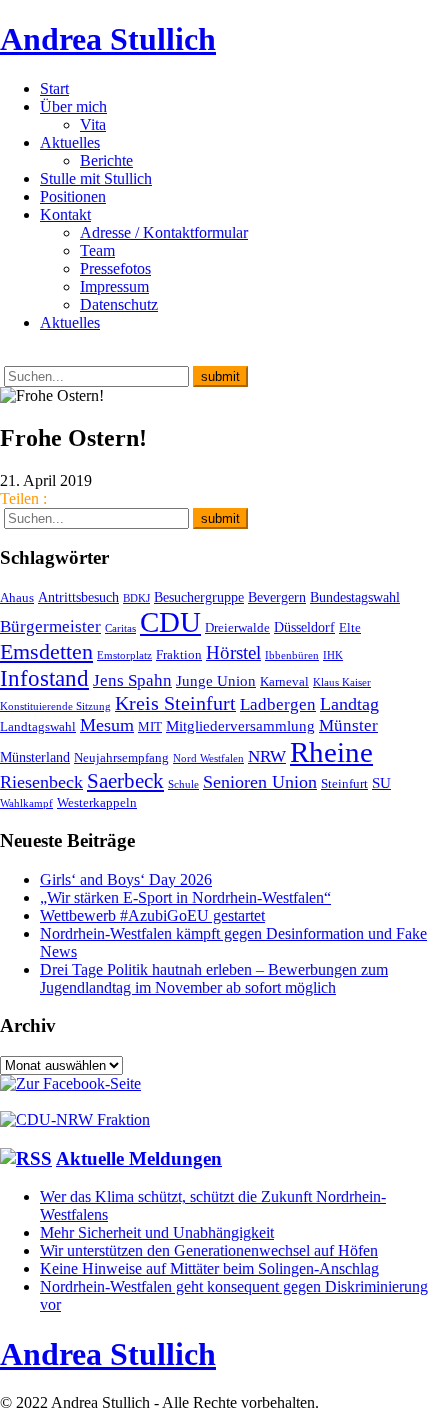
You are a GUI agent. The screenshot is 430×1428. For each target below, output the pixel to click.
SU (381, 782)
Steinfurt (344, 784)
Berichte (106, 160)
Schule (183, 784)
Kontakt (65, 214)
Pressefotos (115, 268)
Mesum (107, 725)
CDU (170, 622)
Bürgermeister (50, 626)
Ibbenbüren (292, 655)
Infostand (44, 678)
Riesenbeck (41, 782)
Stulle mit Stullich (96, 178)
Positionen (73, 196)
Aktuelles (70, 142)
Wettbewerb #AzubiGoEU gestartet (152, 915)
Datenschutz (119, 304)
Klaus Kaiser (342, 682)
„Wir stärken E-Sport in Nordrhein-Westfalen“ (185, 897)
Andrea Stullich (108, 39)
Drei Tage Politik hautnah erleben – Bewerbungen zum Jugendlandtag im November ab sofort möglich (214, 978)
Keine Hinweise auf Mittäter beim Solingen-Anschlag (209, 1268)
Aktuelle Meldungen (139, 1158)
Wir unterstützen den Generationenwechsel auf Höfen (209, 1250)
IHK (333, 655)
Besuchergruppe (199, 597)
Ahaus (17, 598)
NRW (267, 756)
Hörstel (233, 652)
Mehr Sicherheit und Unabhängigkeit (157, 1232)
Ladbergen (278, 704)
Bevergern (277, 597)
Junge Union (216, 680)
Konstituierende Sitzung (55, 706)
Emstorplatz (124, 655)
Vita (93, 124)
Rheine (331, 752)
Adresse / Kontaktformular (164, 232)
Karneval (284, 682)
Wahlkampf (26, 803)
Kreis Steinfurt (175, 703)
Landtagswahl (38, 727)
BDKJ (136, 598)
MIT (150, 727)
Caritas (120, 628)
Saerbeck (125, 780)
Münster (348, 725)
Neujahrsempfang (121, 758)
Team (97, 250)
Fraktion (179, 655)
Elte (350, 628)
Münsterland (35, 757)
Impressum (114, 286)
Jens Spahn (132, 680)
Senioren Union (260, 782)
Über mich (73, 106)
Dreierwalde (237, 628)
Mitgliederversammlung (240, 725)
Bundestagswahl (355, 597)
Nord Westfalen (208, 758)
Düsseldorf (304, 627)
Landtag (349, 704)
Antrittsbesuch (78, 597)
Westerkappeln (97, 803)
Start (54, 88)
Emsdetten (46, 651)
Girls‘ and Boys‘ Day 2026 (126, 879)
